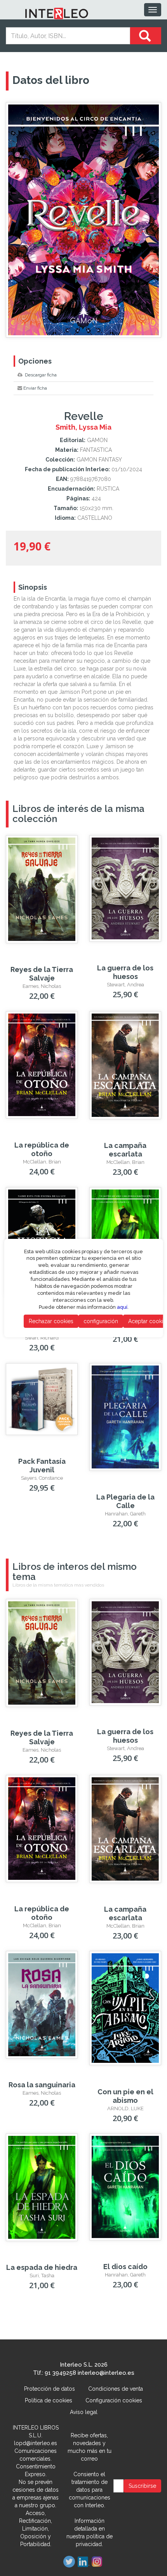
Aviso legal (84, 2412)
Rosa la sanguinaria (42, 2085)
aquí (122, 1307)
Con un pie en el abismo (125, 2096)
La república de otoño (42, 1149)
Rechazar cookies (51, 1321)
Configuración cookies (114, 2400)
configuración (101, 1321)
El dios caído (125, 2267)
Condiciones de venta (116, 2389)
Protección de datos (50, 2389)
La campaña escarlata (125, 1150)
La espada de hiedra (42, 2267)
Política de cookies (49, 2400)
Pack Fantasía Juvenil (42, 1466)
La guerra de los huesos (125, 972)
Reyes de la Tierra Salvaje (42, 974)
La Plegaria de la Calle (125, 1501)
